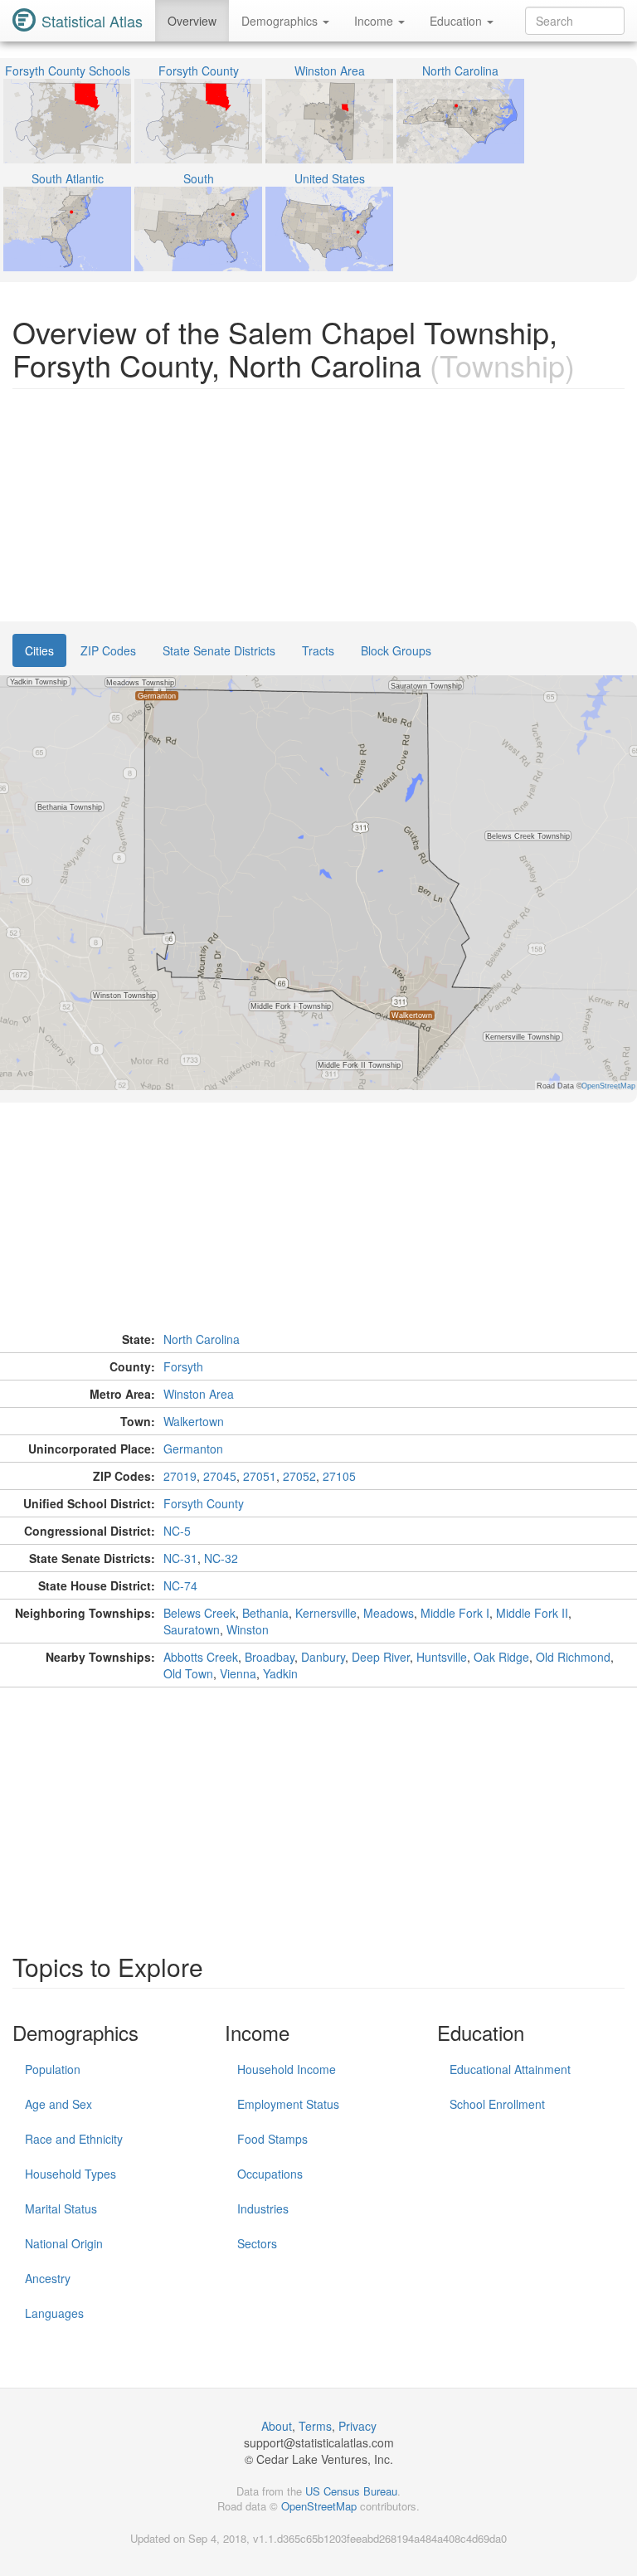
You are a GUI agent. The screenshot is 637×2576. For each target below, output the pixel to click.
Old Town (188, 1673)
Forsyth (183, 1366)
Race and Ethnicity (74, 2139)
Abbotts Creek (201, 1657)
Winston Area (199, 1394)
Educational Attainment (510, 2069)
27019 (180, 1476)
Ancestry (48, 2278)
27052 (299, 1476)
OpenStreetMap (319, 2506)
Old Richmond (573, 1657)
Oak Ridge (501, 1657)
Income (375, 21)
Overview (192, 21)
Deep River (381, 1657)
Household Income (287, 2069)
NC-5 (177, 1531)
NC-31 (180, 1558)
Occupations (270, 2174)
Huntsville (442, 1657)
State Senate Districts (219, 650)
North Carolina (202, 1339)
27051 (260, 1476)
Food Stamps (272, 2139)
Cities (39, 650)
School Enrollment (497, 2104)
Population (53, 2069)
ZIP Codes (108, 650)
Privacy (357, 2426)
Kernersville (326, 1613)
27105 (339, 1476)
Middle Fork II (532, 1613)
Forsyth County (204, 1503)
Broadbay (270, 1657)
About (277, 2426)
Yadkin (280, 1673)
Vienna (238, 1673)
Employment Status (288, 2104)
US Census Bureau (351, 2491)
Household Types (71, 2174)
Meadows (389, 1613)
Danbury (323, 1657)
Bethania (265, 1613)
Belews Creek (199, 1613)
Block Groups (396, 650)
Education (457, 21)
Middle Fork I (455, 1613)
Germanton (193, 1449)
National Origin (64, 2243)
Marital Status (61, 2208)
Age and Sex (58, 2104)
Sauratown (192, 1629)
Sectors (257, 2243)
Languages (54, 2313)
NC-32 (221, 1558)
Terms (315, 2426)
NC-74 (180, 1585)
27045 (220, 1476)
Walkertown (194, 1421)
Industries (263, 2208)
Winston (248, 1629)
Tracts (318, 650)
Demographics (281, 21)
